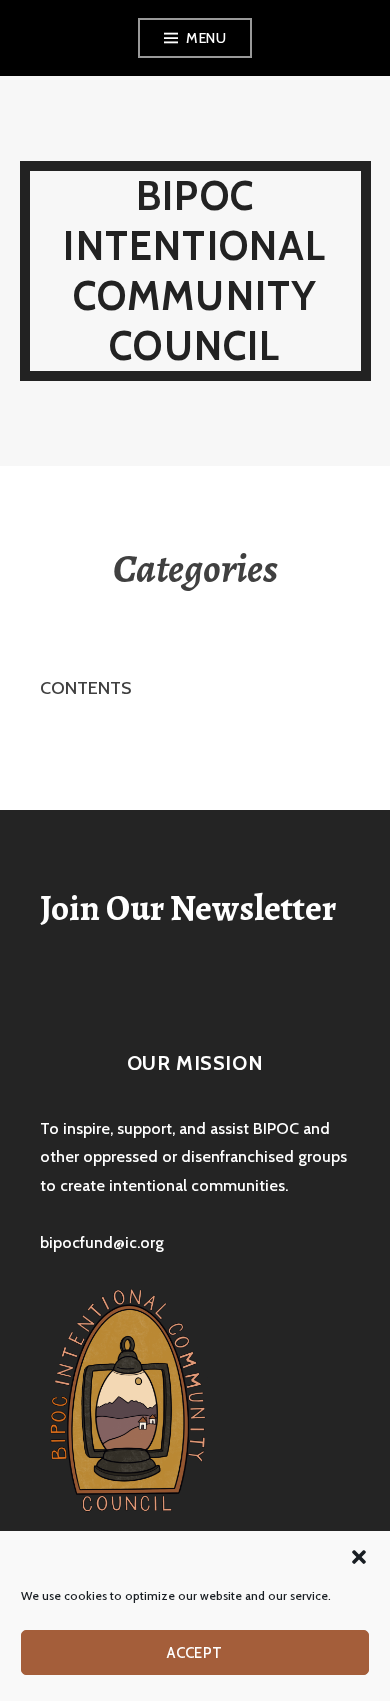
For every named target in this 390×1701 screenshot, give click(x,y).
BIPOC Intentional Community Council (194, 270)
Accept (195, 1653)
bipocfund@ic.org (102, 1242)
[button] (359, 1557)
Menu (206, 38)
